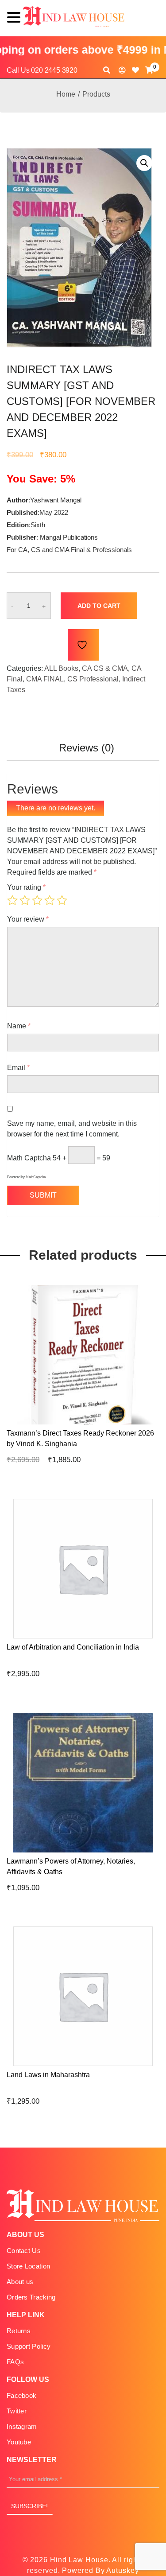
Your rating (26, 887)
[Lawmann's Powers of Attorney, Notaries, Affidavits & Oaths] (147, 1854)
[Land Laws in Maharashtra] (147, 2068)
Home (66, 94)
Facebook (21, 2395)
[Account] (122, 70)
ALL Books (61, 668)
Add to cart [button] (68, 1426)
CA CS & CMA (105, 668)
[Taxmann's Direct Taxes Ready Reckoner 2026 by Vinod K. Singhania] (147, 1426)
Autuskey (122, 2570)
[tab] (87, 751)
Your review (28, 919)
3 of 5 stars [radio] (37, 900)
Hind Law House (78, 2560)
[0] (149, 70)
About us (20, 2282)
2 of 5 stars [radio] (25, 900)
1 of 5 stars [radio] (12, 900)
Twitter (17, 2411)
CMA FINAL (45, 679)
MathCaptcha (36, 1177)
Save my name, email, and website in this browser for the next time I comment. (72, 1129)
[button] (144, 163)
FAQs (15, 2362)
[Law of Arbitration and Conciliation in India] (147, 1640)
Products (96, 94)
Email (18, 1068)
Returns (19, 2331)
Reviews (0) (87, 748)
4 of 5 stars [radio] (50, 900)
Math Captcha (29, 1158)
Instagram (22, 2426)
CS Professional (93, 679)
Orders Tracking (31, 2297)
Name (19, 1026)
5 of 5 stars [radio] (62, 900)
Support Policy (29, 2346)
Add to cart (99, 606)
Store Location (28, 2266)
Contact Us (24, 2251)
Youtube (19, 2442)
